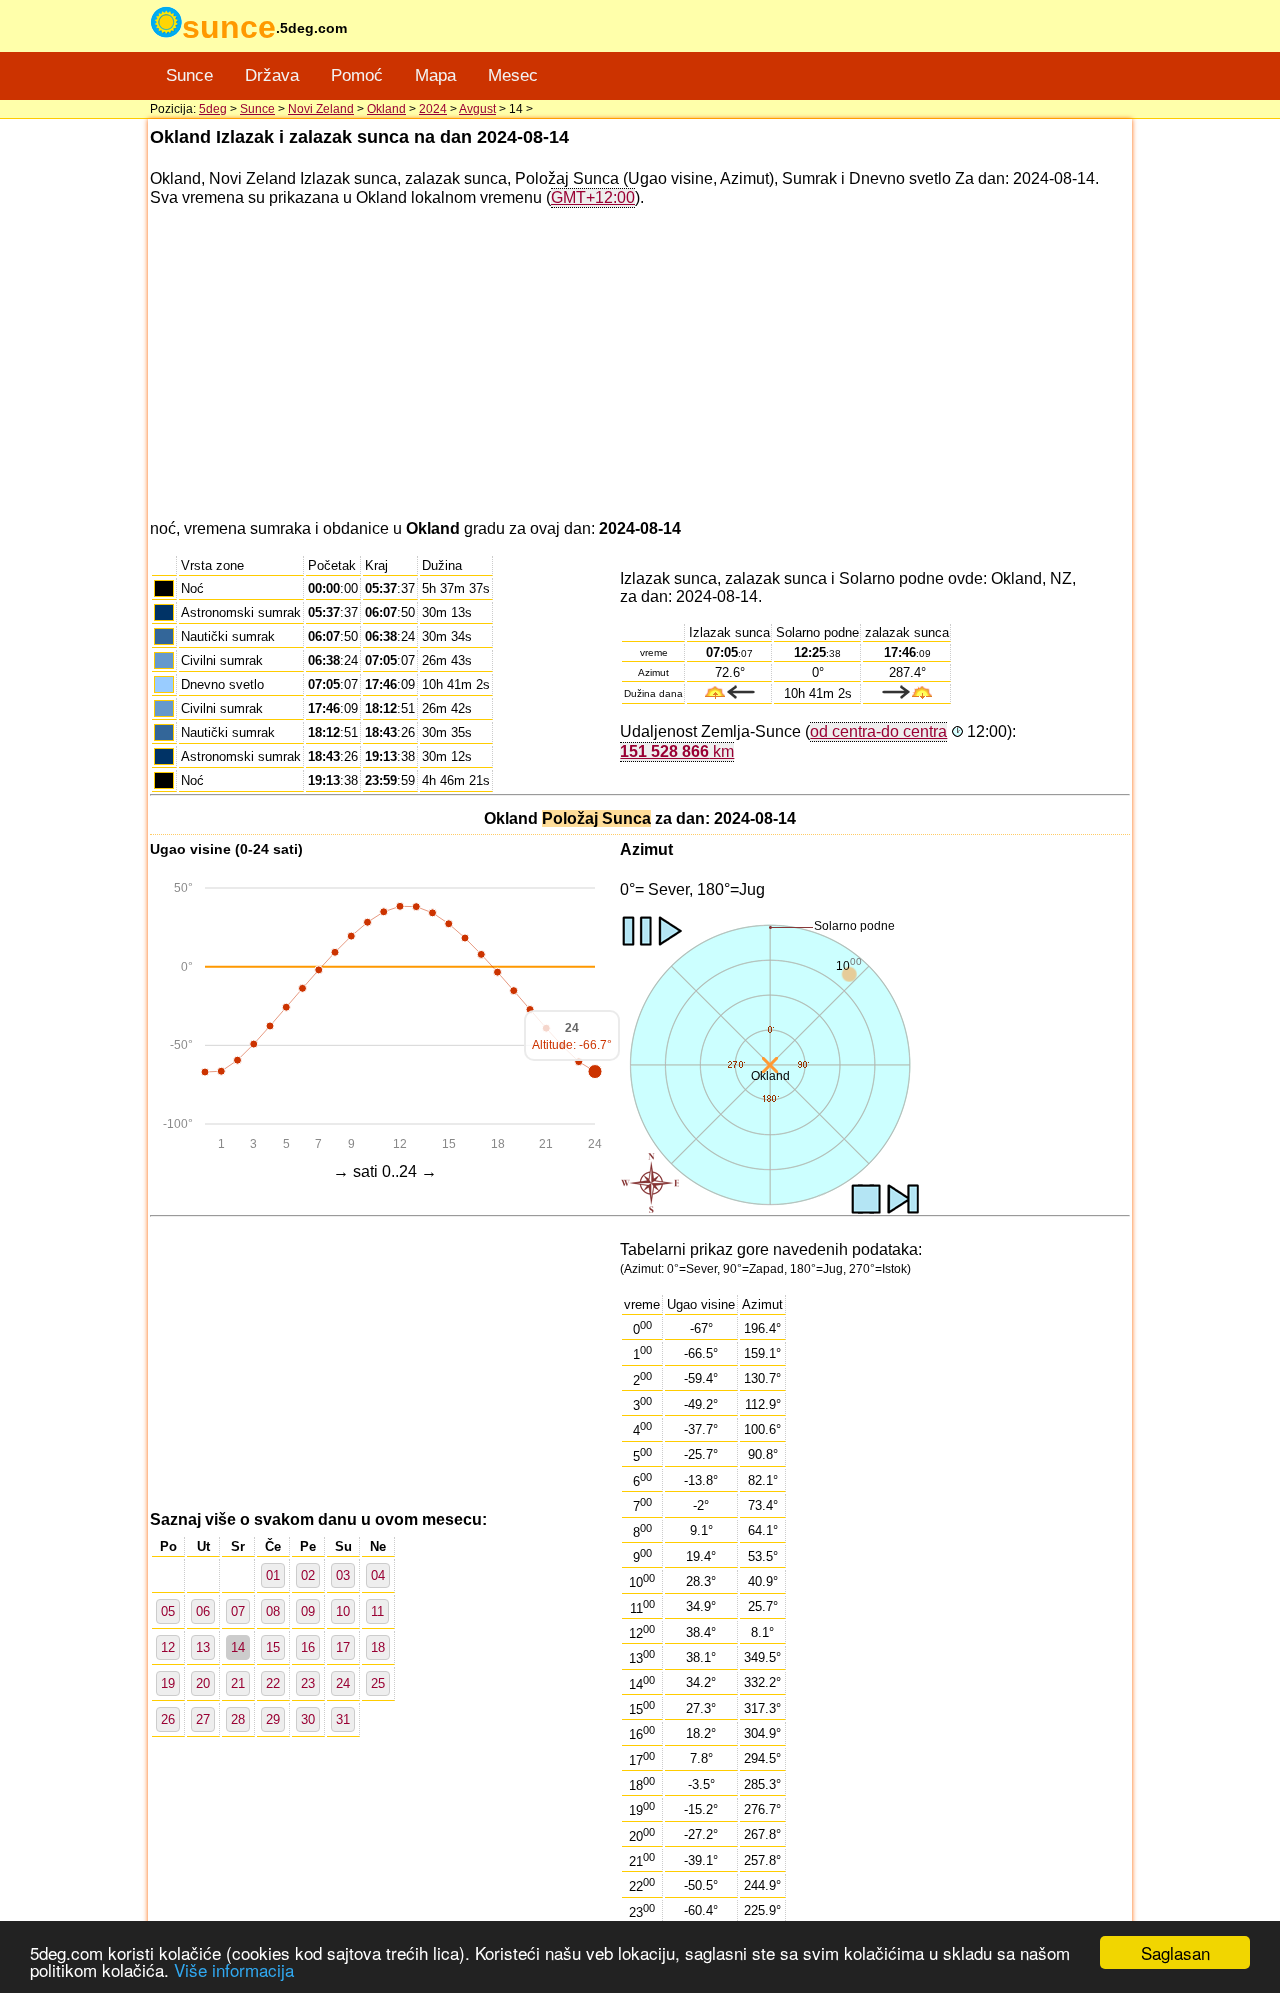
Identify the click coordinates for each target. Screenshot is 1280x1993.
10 (343, 1611)
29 (273, 1719)
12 (168, 1647)
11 (377, 1611)
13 (203, 1647)
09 (308, 1611)
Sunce (189, 75)
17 (343, 1647)
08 (273, 1611)
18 (378, 1647)
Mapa (435, 75)
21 (238, 1683)
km (677, 751)
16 (308, 1647)
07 (238, 1611)
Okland (386, 109)
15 (273, 1647)
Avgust (477, 109)
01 (273, 1575)
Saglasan (1175, 1952)
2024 (433, 109)
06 (203, 1611)
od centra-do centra (878, 731)
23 (308, 1683)
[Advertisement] (640, 364)
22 (273, 1683)
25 (378, 1683)
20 (203, 1683)
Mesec (513, 75)
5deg (213, 109)
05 (168, 1611)
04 (378, 1575)
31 (343, 1719)
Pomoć (357, 75)
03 (343, 1575)
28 (238, 1719)
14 (238, 1647)
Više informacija (234, 1969)
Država (272, 75)
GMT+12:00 (593, 197)
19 (168, 1683)
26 (168, 1719)
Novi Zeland (321, 109)
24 (343, 1683)
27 (203, 1719)
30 (308, 1719)
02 (308, 1575)
